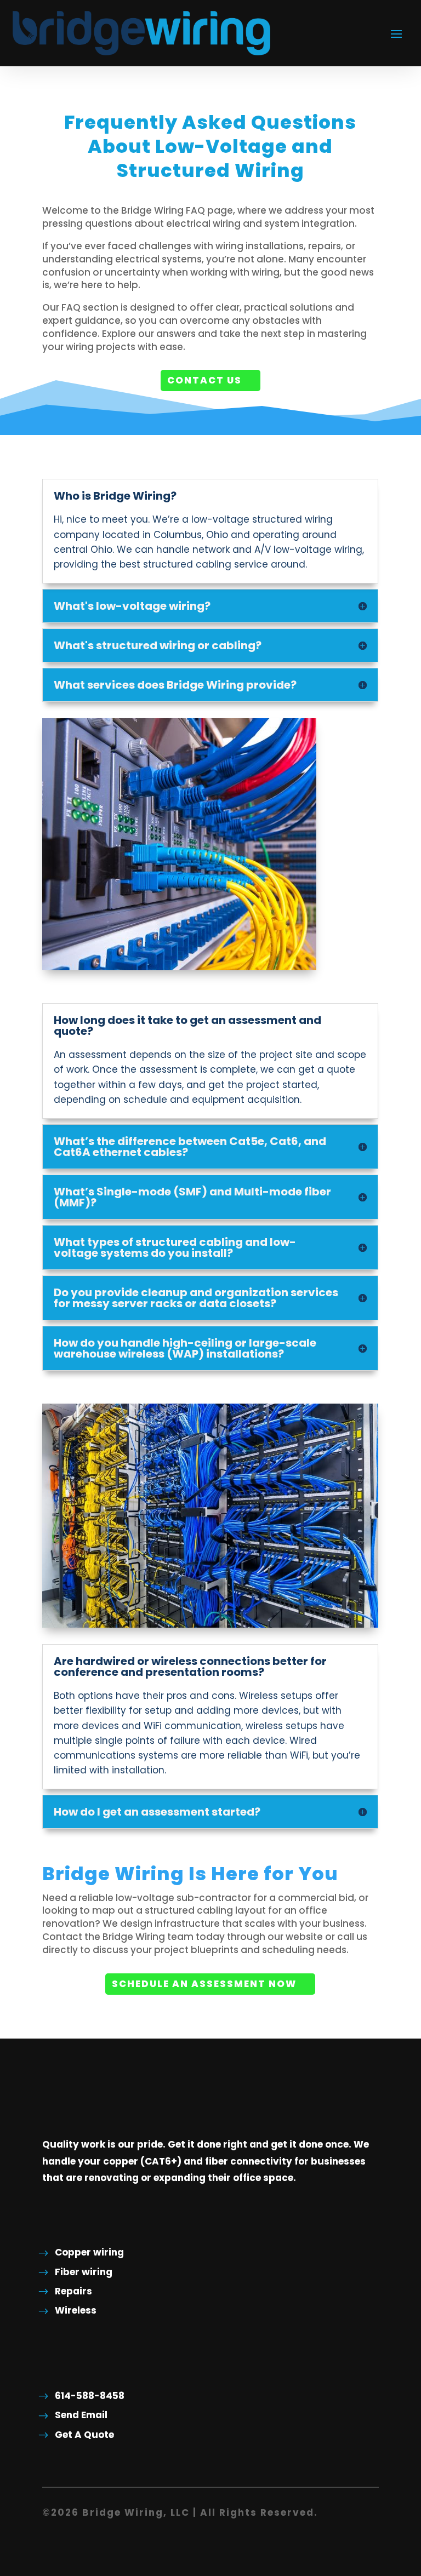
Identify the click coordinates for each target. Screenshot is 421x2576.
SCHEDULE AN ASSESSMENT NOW (204, 1984)
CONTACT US (204, 380)
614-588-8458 (90, 2396)
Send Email (81, 2415)
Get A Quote (84, 2435)
